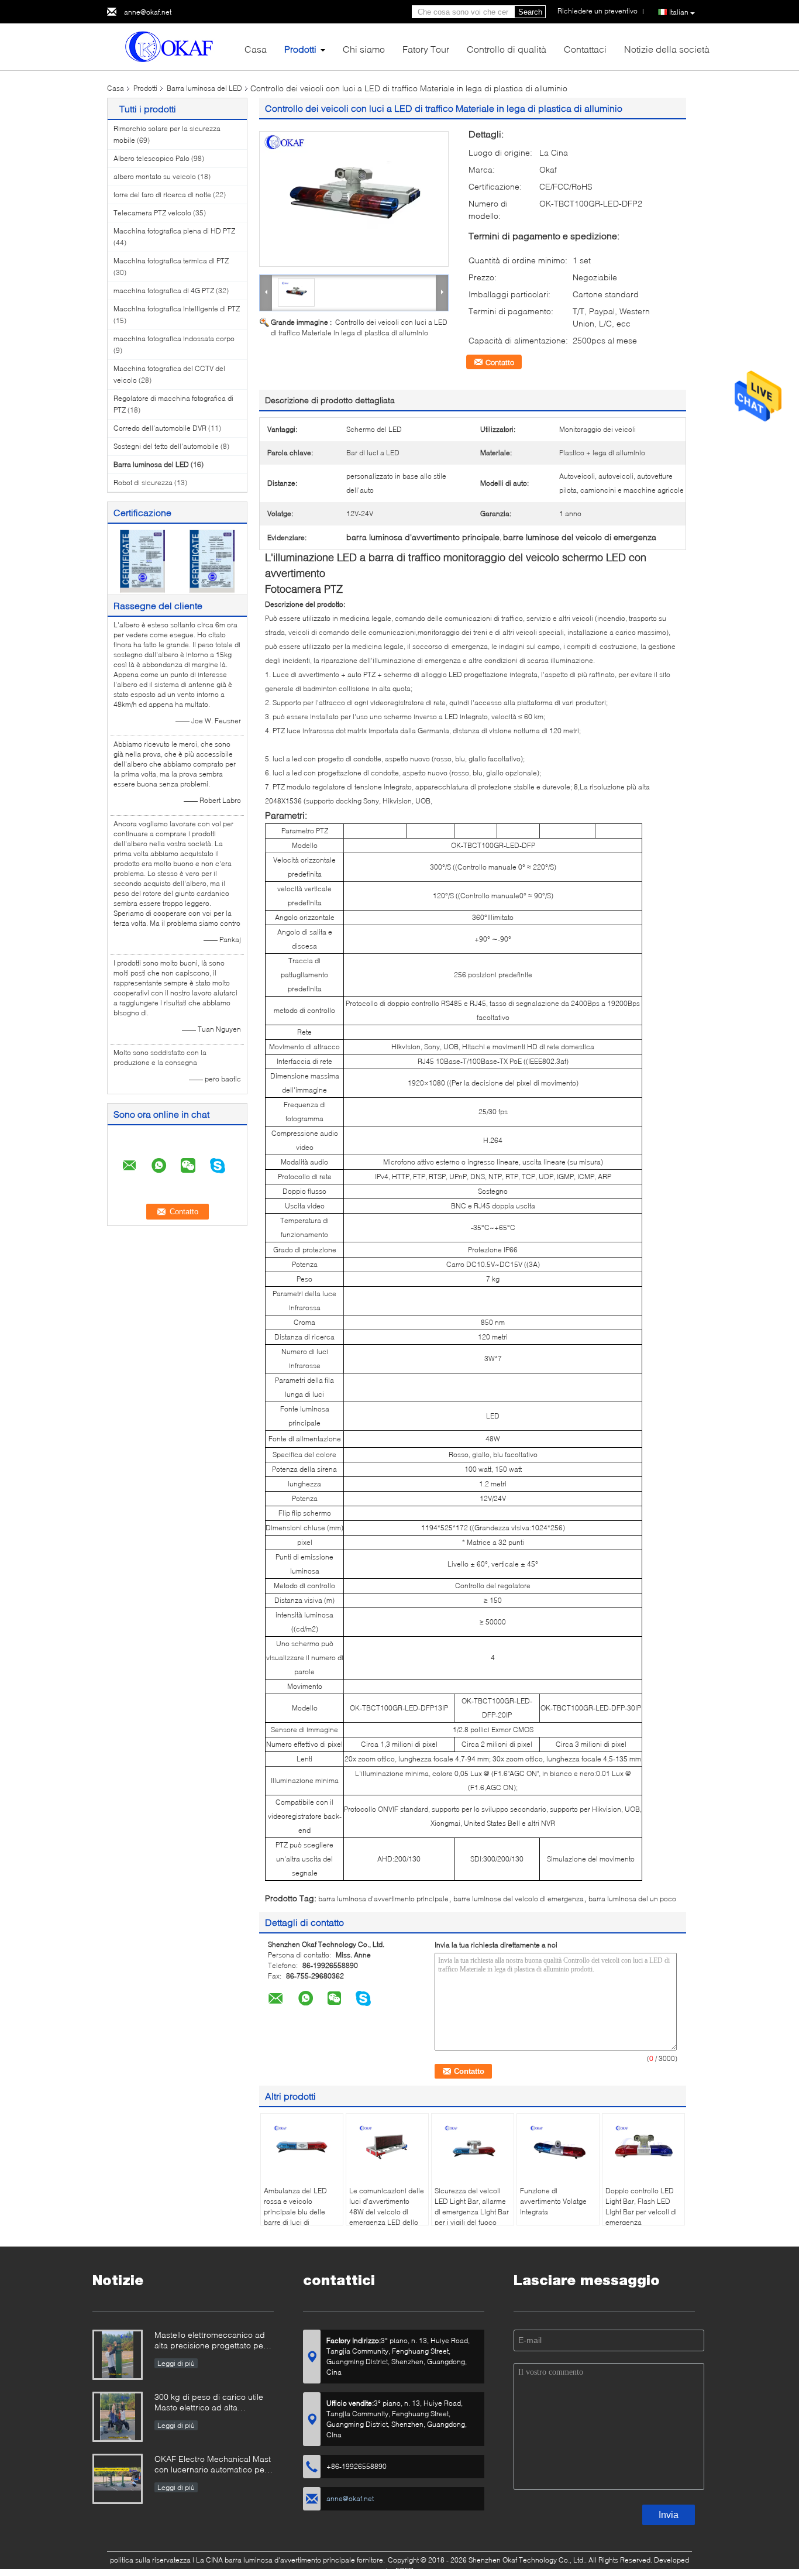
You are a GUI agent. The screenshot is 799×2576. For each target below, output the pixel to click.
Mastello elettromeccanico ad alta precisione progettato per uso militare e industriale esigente (210, 2341)
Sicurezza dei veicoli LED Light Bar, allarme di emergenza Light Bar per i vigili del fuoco (472, 2206)
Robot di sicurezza (143, 482)
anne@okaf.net (148, 12)
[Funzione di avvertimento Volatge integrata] (558, 2146)
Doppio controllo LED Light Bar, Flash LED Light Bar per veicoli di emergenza (641, 2206)
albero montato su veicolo (155, 176)
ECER (404, 2570)
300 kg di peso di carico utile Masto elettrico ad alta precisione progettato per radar (214, 2403)
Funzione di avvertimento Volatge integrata (553, 2201)
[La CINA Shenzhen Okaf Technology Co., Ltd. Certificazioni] (142, 560)
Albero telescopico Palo (151, 158)
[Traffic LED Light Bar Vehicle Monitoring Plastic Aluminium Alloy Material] (354, 199)
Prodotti (300, 49)
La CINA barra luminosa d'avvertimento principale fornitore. (291, 2560)
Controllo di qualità (507, 49)
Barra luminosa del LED (204, 88)
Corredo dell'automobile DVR (160, 428)
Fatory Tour (426, 49)
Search (530, 12)
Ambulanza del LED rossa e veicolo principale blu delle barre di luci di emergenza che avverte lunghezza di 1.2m (302, 2217)
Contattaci (585, 49)
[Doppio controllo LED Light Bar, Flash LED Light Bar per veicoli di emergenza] (643, 2146)
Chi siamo (364, 49)
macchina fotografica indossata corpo (174, 339)
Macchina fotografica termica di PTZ (171, 261)
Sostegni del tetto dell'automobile (166, 446)
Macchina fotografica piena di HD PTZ (174, 231)
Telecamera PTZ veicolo (152, 213)
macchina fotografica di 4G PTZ (164, 291)
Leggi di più (176, 2363)
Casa (256, 49)
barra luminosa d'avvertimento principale (383, 1899)
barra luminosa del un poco (632, 1899)
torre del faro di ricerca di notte (162, 195)
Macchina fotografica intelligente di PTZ (177, 309)
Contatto (500, 362)
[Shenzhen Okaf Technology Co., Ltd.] (171, 46)
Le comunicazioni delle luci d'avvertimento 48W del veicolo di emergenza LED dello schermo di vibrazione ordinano (387, 2217)
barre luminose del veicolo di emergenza (519, 1899)
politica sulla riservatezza (150, 2560)
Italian (679, 12)
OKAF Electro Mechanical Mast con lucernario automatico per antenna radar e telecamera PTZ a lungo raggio (213, 2465)
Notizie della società (667, 49)
